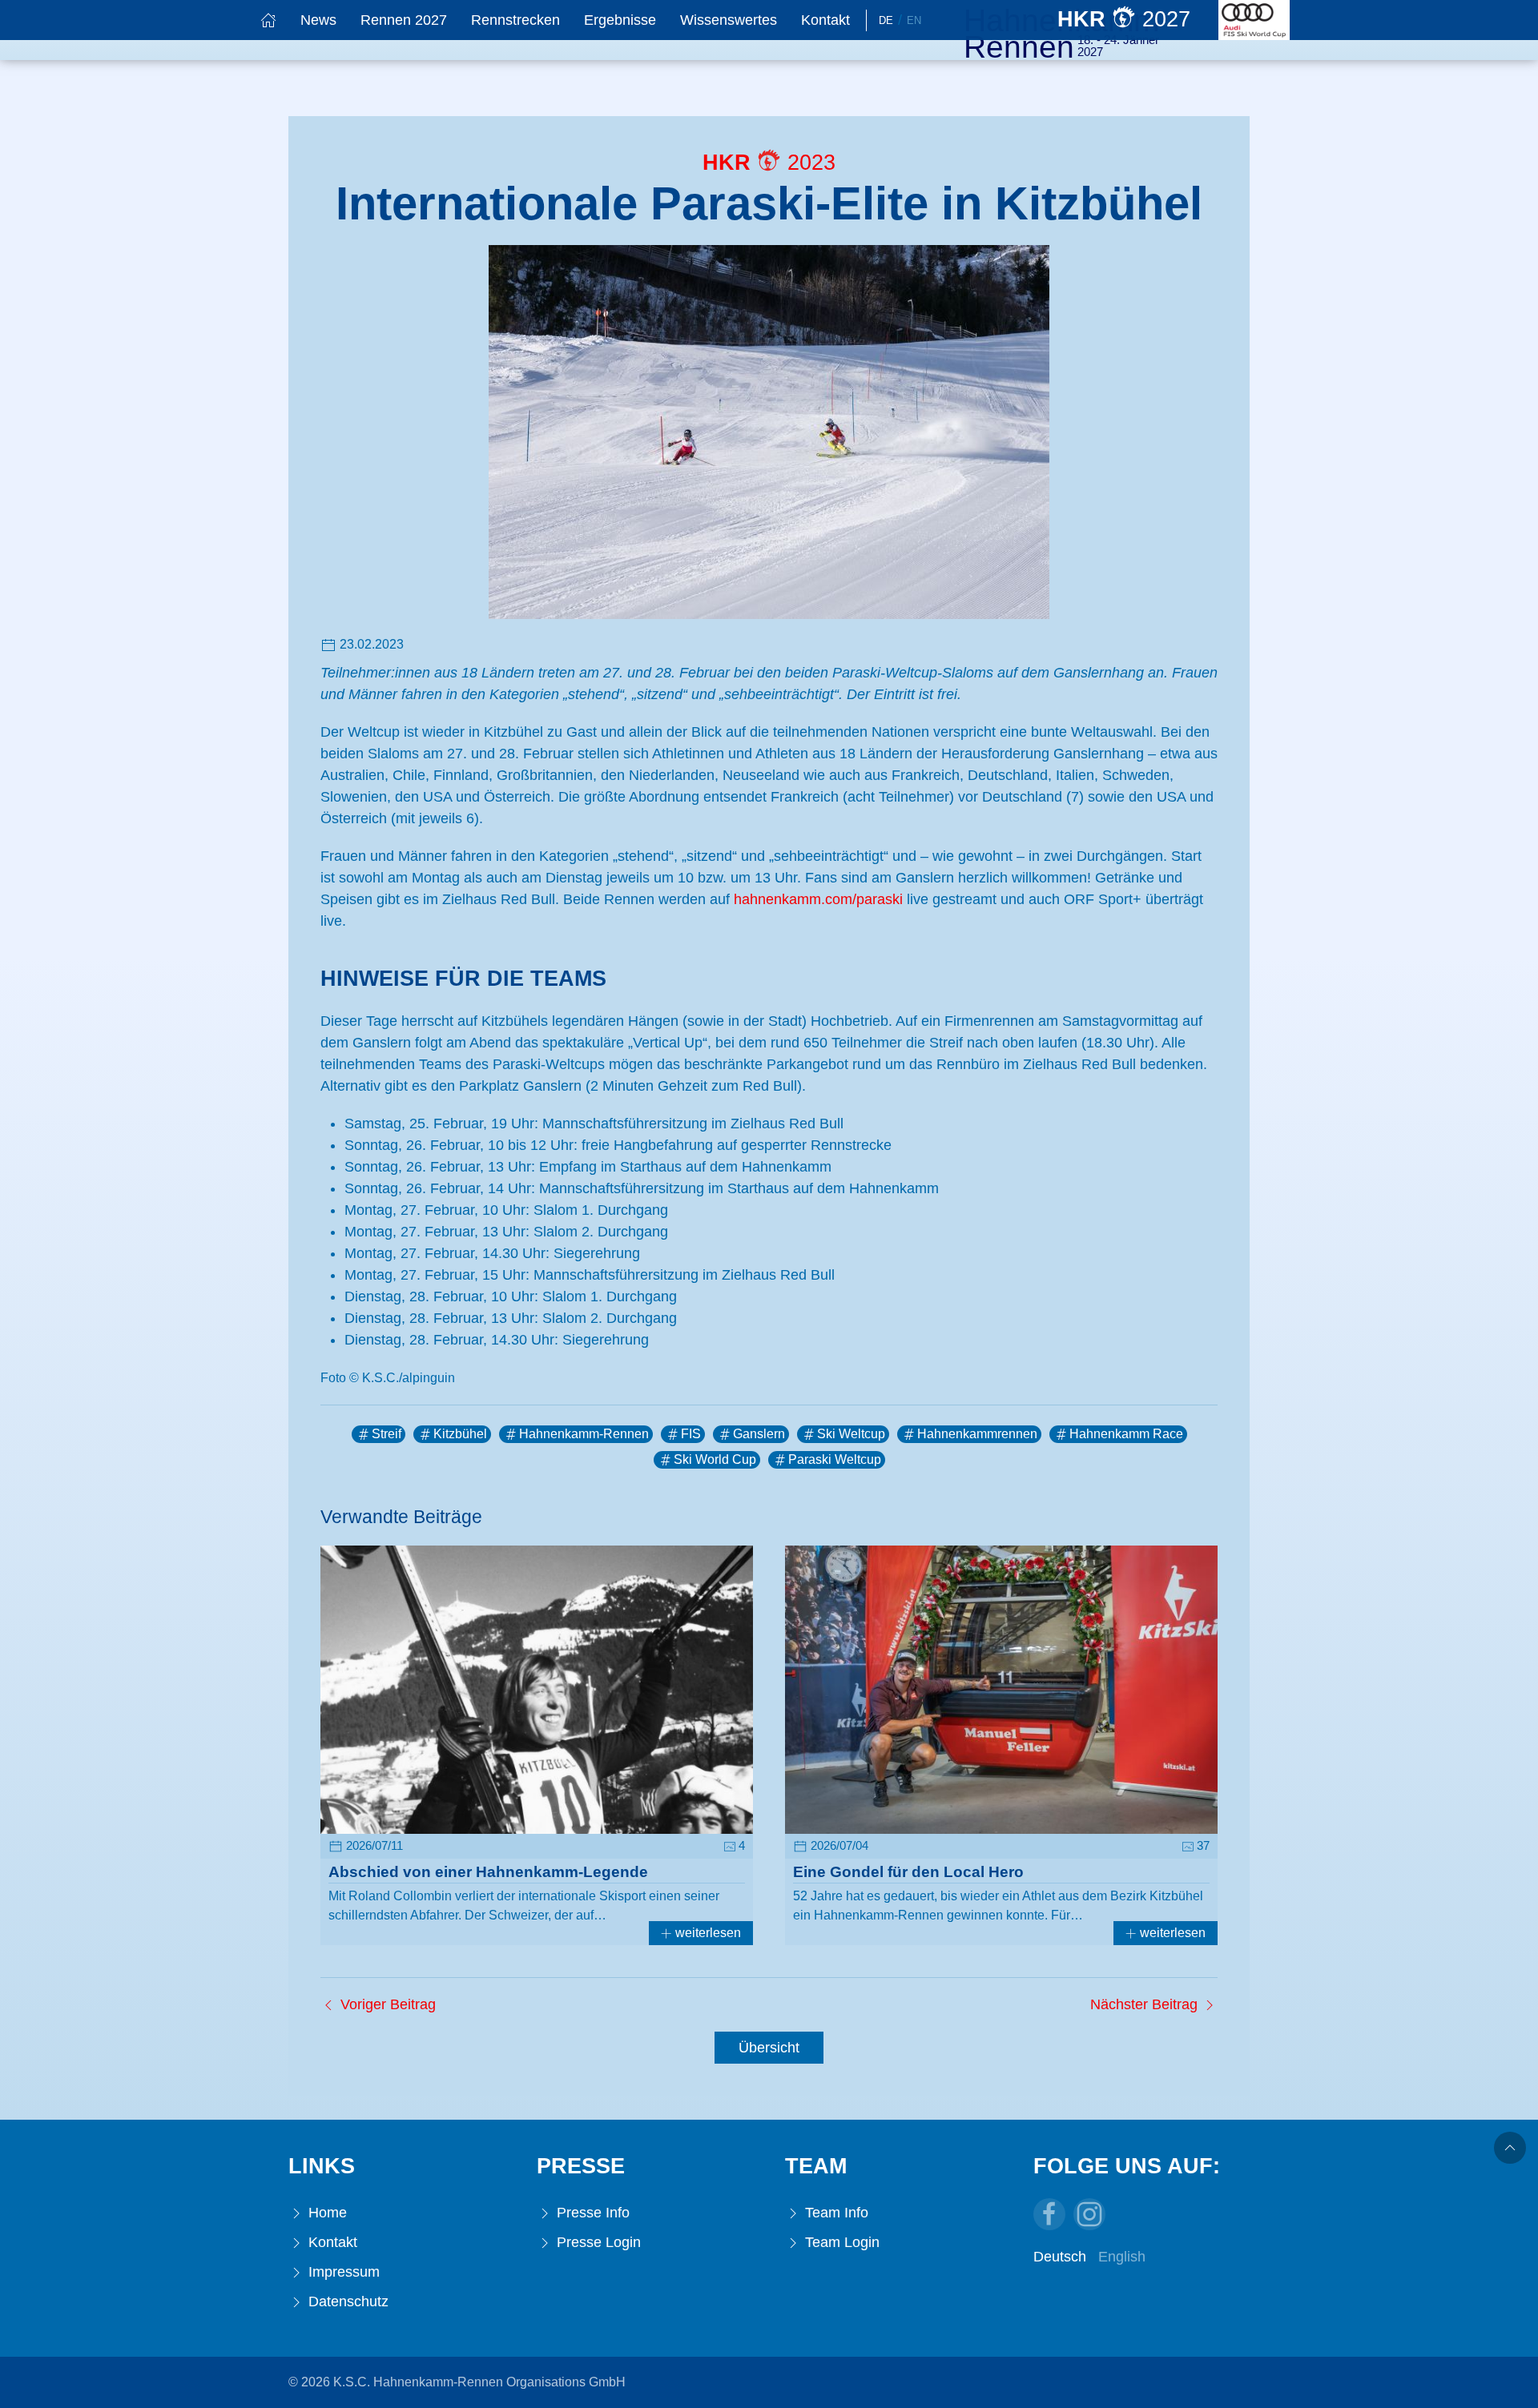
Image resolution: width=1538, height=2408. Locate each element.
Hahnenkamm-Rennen (584, 1434)
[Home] (268, 20)
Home (326, 2213)
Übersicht (769, 2048)
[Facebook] (1049, 2214)
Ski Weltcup (851, 1434)
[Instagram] (1089, 2214)
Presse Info (591, 2213)
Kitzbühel (460, 1434)
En (914, 20)
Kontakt (825, 20)
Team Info (835, 2213)
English (1122, 2257)
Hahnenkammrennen (977, 1434)
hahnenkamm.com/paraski (818, 899)
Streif (387, 1434)
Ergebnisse (620, 20)
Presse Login (597, 2242)
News (318, 20)
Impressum (342, 2272)
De (886, 20)
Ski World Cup (715, 1459)
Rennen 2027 (404, 20)
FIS (691, 1434)
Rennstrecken (515, 20)
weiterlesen (707, 1933)
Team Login (840, 2242)
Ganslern (759, 1434)
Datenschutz (346, 2301)
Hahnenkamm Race (1126, 1434)
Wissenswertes (729, 20)
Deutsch (1060, 2257)
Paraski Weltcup (835, 1459)
